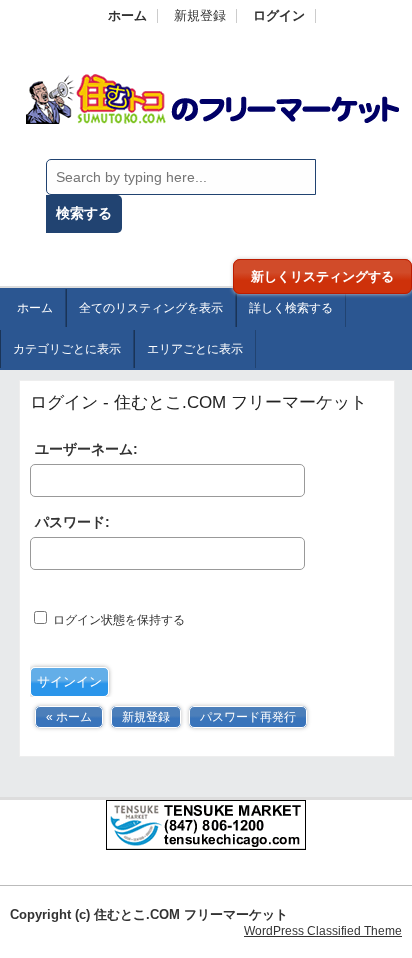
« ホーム (69, 717)
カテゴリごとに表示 (67, 349)
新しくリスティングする (322, 276)
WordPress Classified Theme (323, 931)
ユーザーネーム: (86, 449)
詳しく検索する (291, 308)
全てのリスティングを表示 (151, 308)
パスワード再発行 (248, 717)
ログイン (279, 15)
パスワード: (72, 522)
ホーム (127, 15)
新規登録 (200, 15)
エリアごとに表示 (195, 349)
